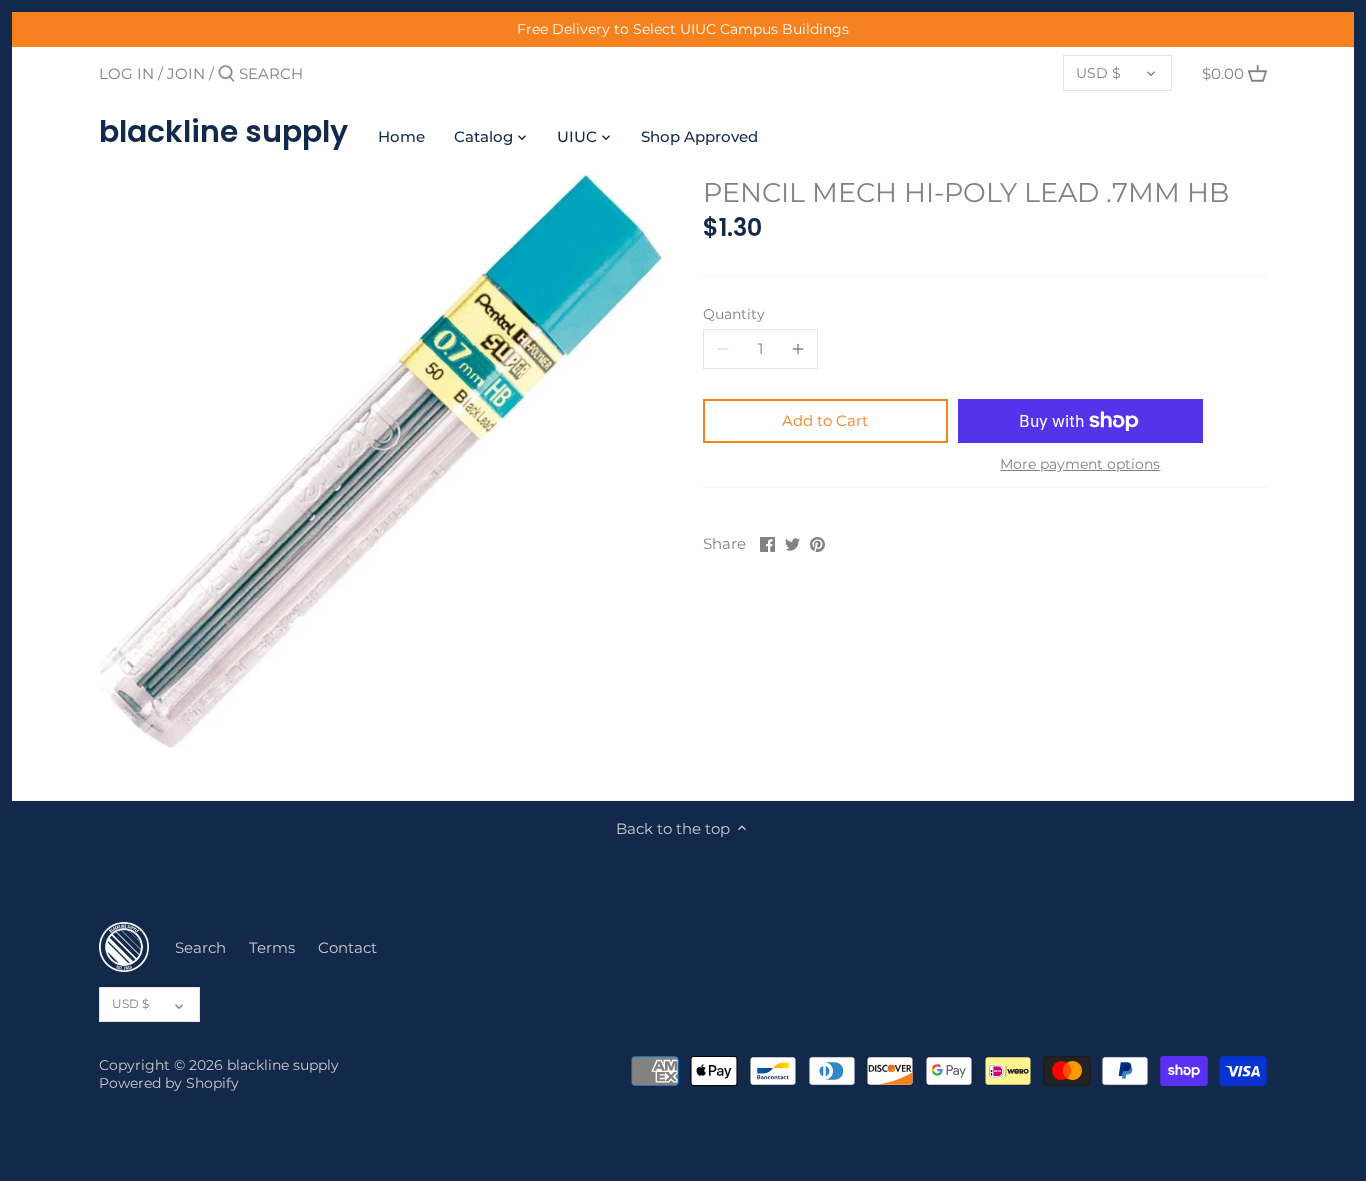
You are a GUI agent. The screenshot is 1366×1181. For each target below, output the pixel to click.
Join (186, 73)
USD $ (1098, 73)
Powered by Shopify (169, 1083)
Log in (126, 73)
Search (200, 947)
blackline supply (223, 132)
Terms (272, 947)
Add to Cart (825, 420)
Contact (347, 947)
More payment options (1080, 464)
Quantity (734, 314)
